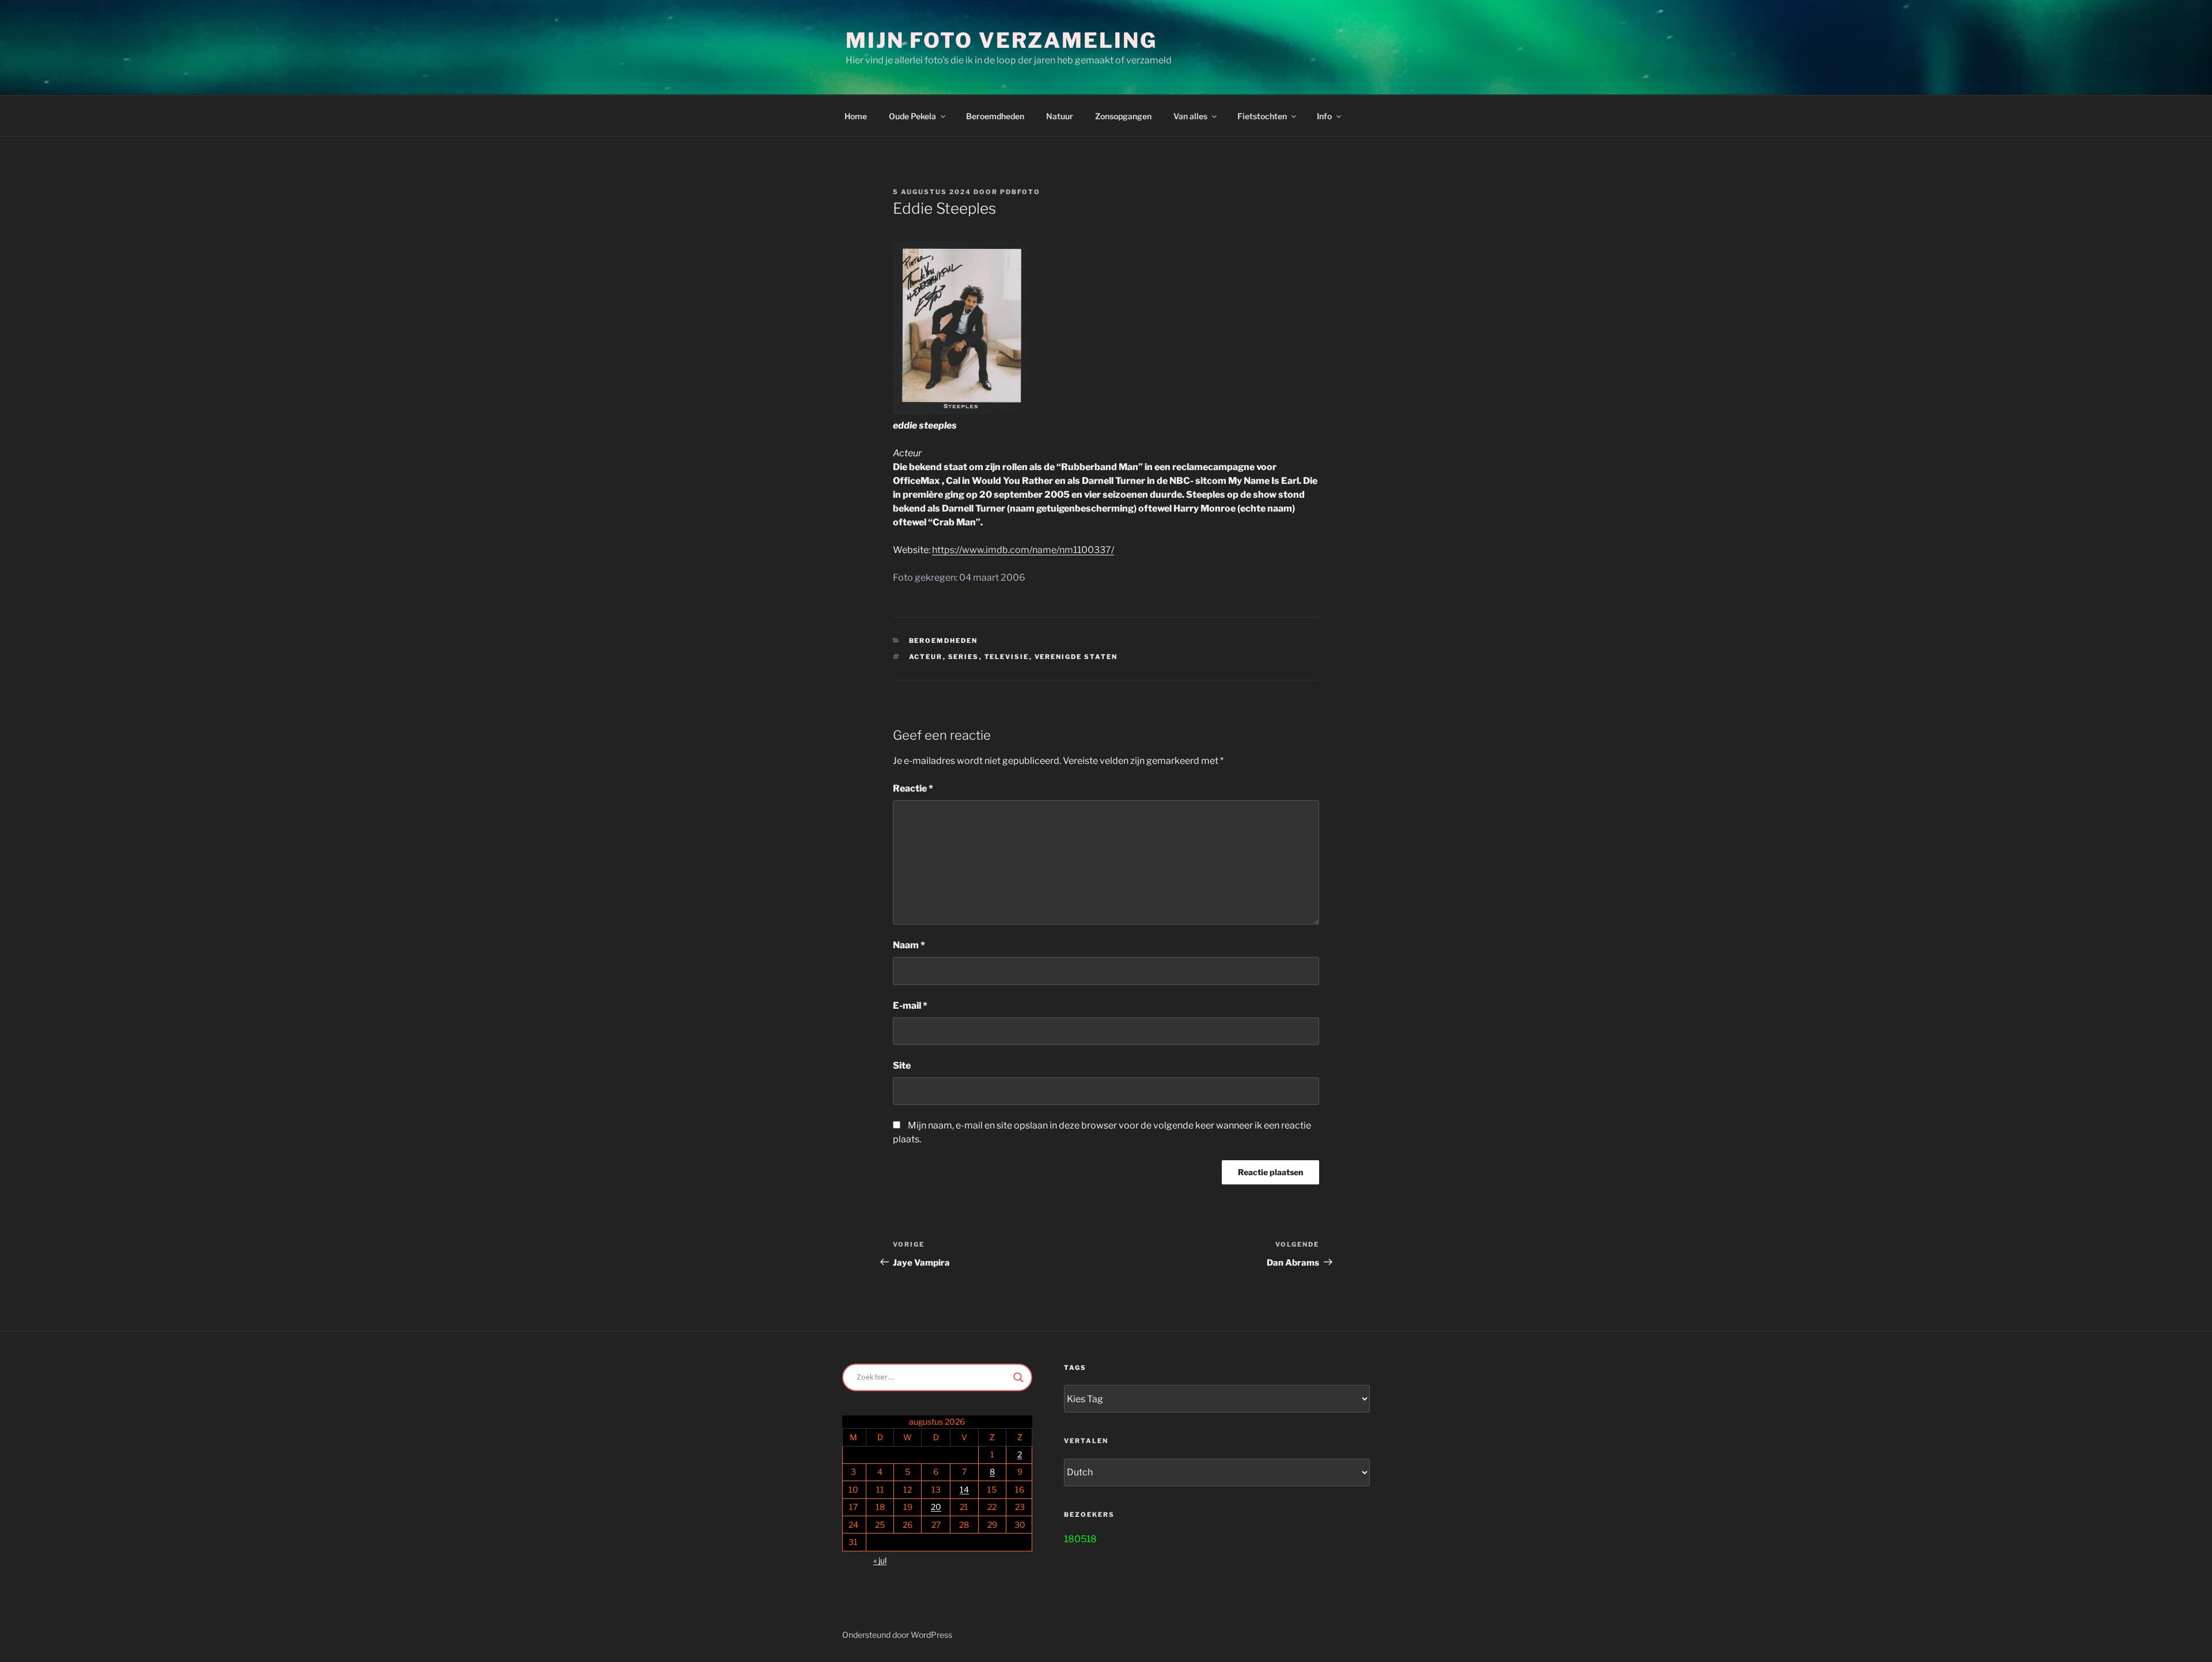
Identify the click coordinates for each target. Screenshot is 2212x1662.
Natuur (1060, 116)
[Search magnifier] (1018, 1377)
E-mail (910, 1006)
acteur (926, 657)
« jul (880, 1560)
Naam (909, 945)
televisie (1007, 657)
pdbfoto (1020, 192)
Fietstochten (1262, 116)
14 (964, 1489)
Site (902, 1065)
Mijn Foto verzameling (1001, 40)
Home (856, 116)
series (964, 657)
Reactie (913, 788)
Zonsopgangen (1123, 116)
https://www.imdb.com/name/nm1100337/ (1023, 550)
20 (936, 1507)
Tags (1075, 1368)
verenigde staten (1076, 657)
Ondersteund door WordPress (897, 1635)
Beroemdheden (995, 116)
